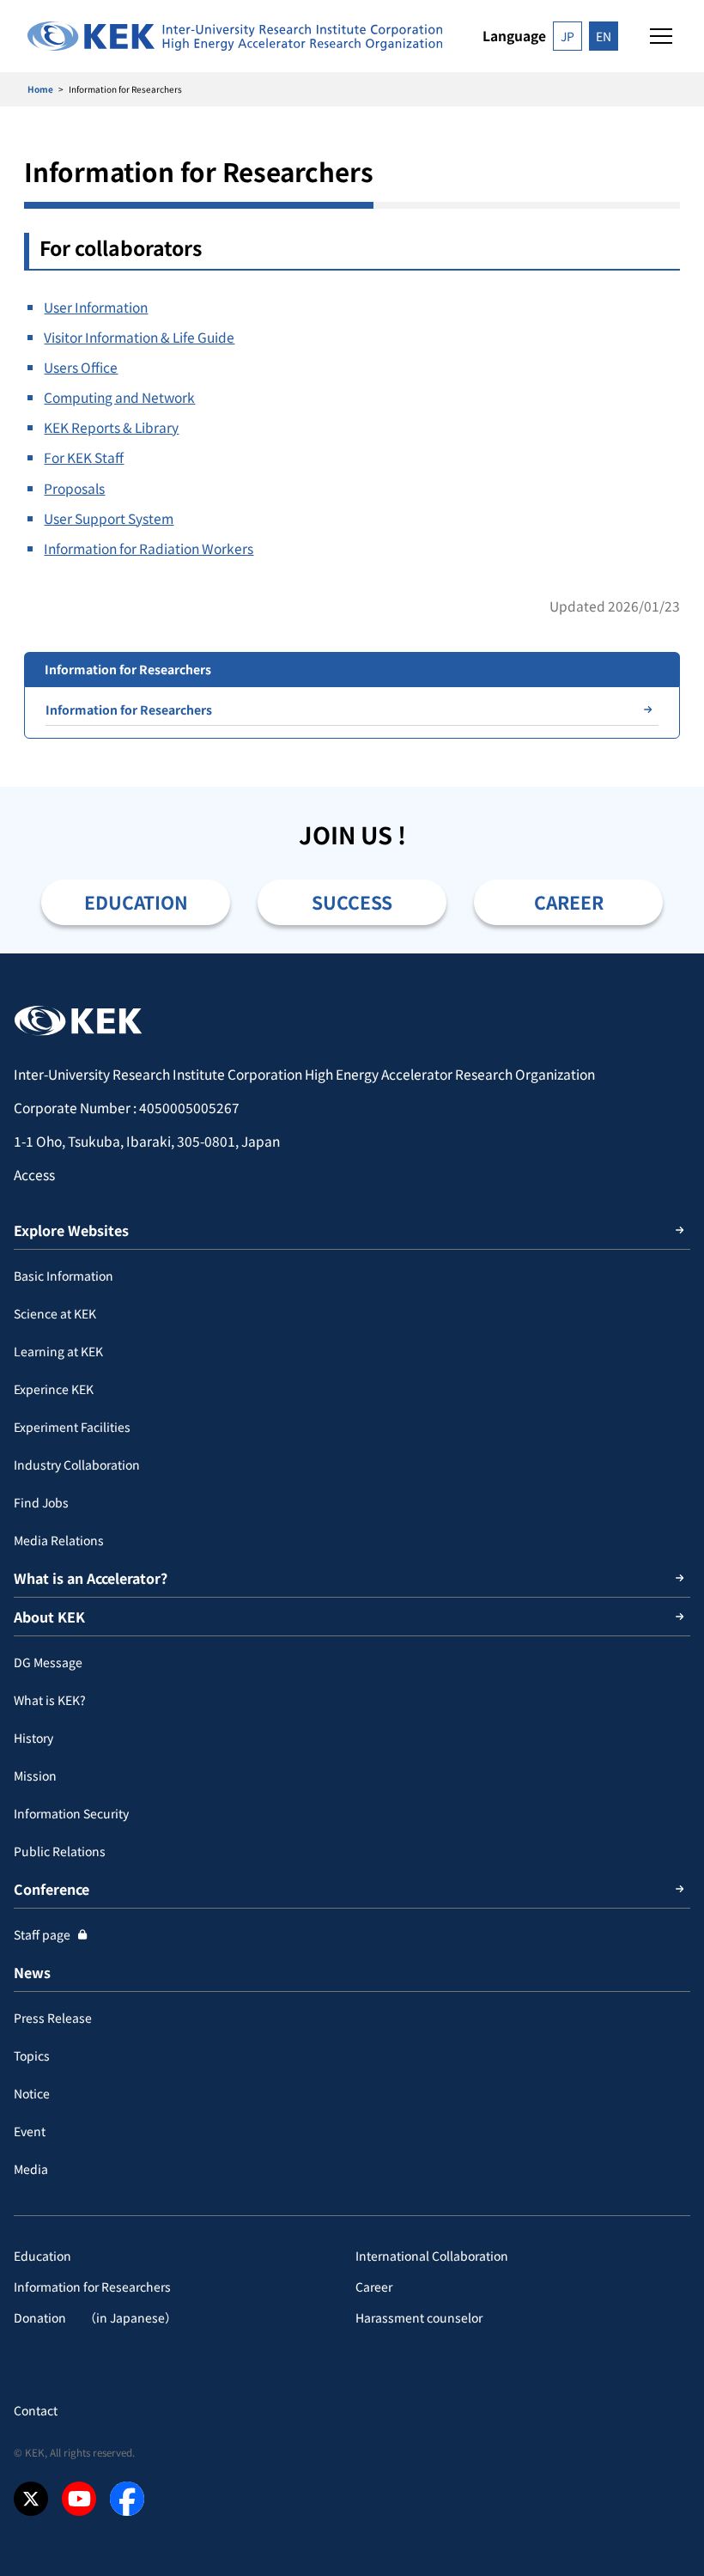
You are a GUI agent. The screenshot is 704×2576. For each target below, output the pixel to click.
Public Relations (60, 1851)
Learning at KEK (58, 1351)
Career (374, 2287)
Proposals (74, 488)
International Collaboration (432, 2256)
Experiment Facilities (72, 1427)
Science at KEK (55, 1313)
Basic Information (64, 1276)
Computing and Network (119, 397)
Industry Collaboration (77, 1465)
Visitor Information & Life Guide (139, 337)
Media (31, 2169)
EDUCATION (136, 902)
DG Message (48, 1662)
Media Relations (59, 1540)
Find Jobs (41, 1502)
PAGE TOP (671, 953)
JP (567, 36)
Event (30, 2131)
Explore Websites (71, 1230)
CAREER (569, 902)
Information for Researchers (129, 709)
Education (42, 2256)
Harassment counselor (419, 2317)
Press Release (53, 2018)
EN (604, 36)
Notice (32, 2093)
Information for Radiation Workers (149, 548)
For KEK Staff (84, 457)
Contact (36, 2410)
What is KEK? (50, 1700)
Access (34, 1174)
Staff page (42, 1934)
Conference (52, 1889)
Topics (32, 2055)
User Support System (109, 518)
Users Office (81, 367)
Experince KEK (54, 1389)
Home (40, 89)
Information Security (71, 1813)
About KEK (49, 1617)
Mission (35, 1775)
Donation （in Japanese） (95, 2317)
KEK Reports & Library (111, 427)
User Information (96, 307)
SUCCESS (352, 902)
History (33, 1738)
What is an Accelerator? (91, 1578)
